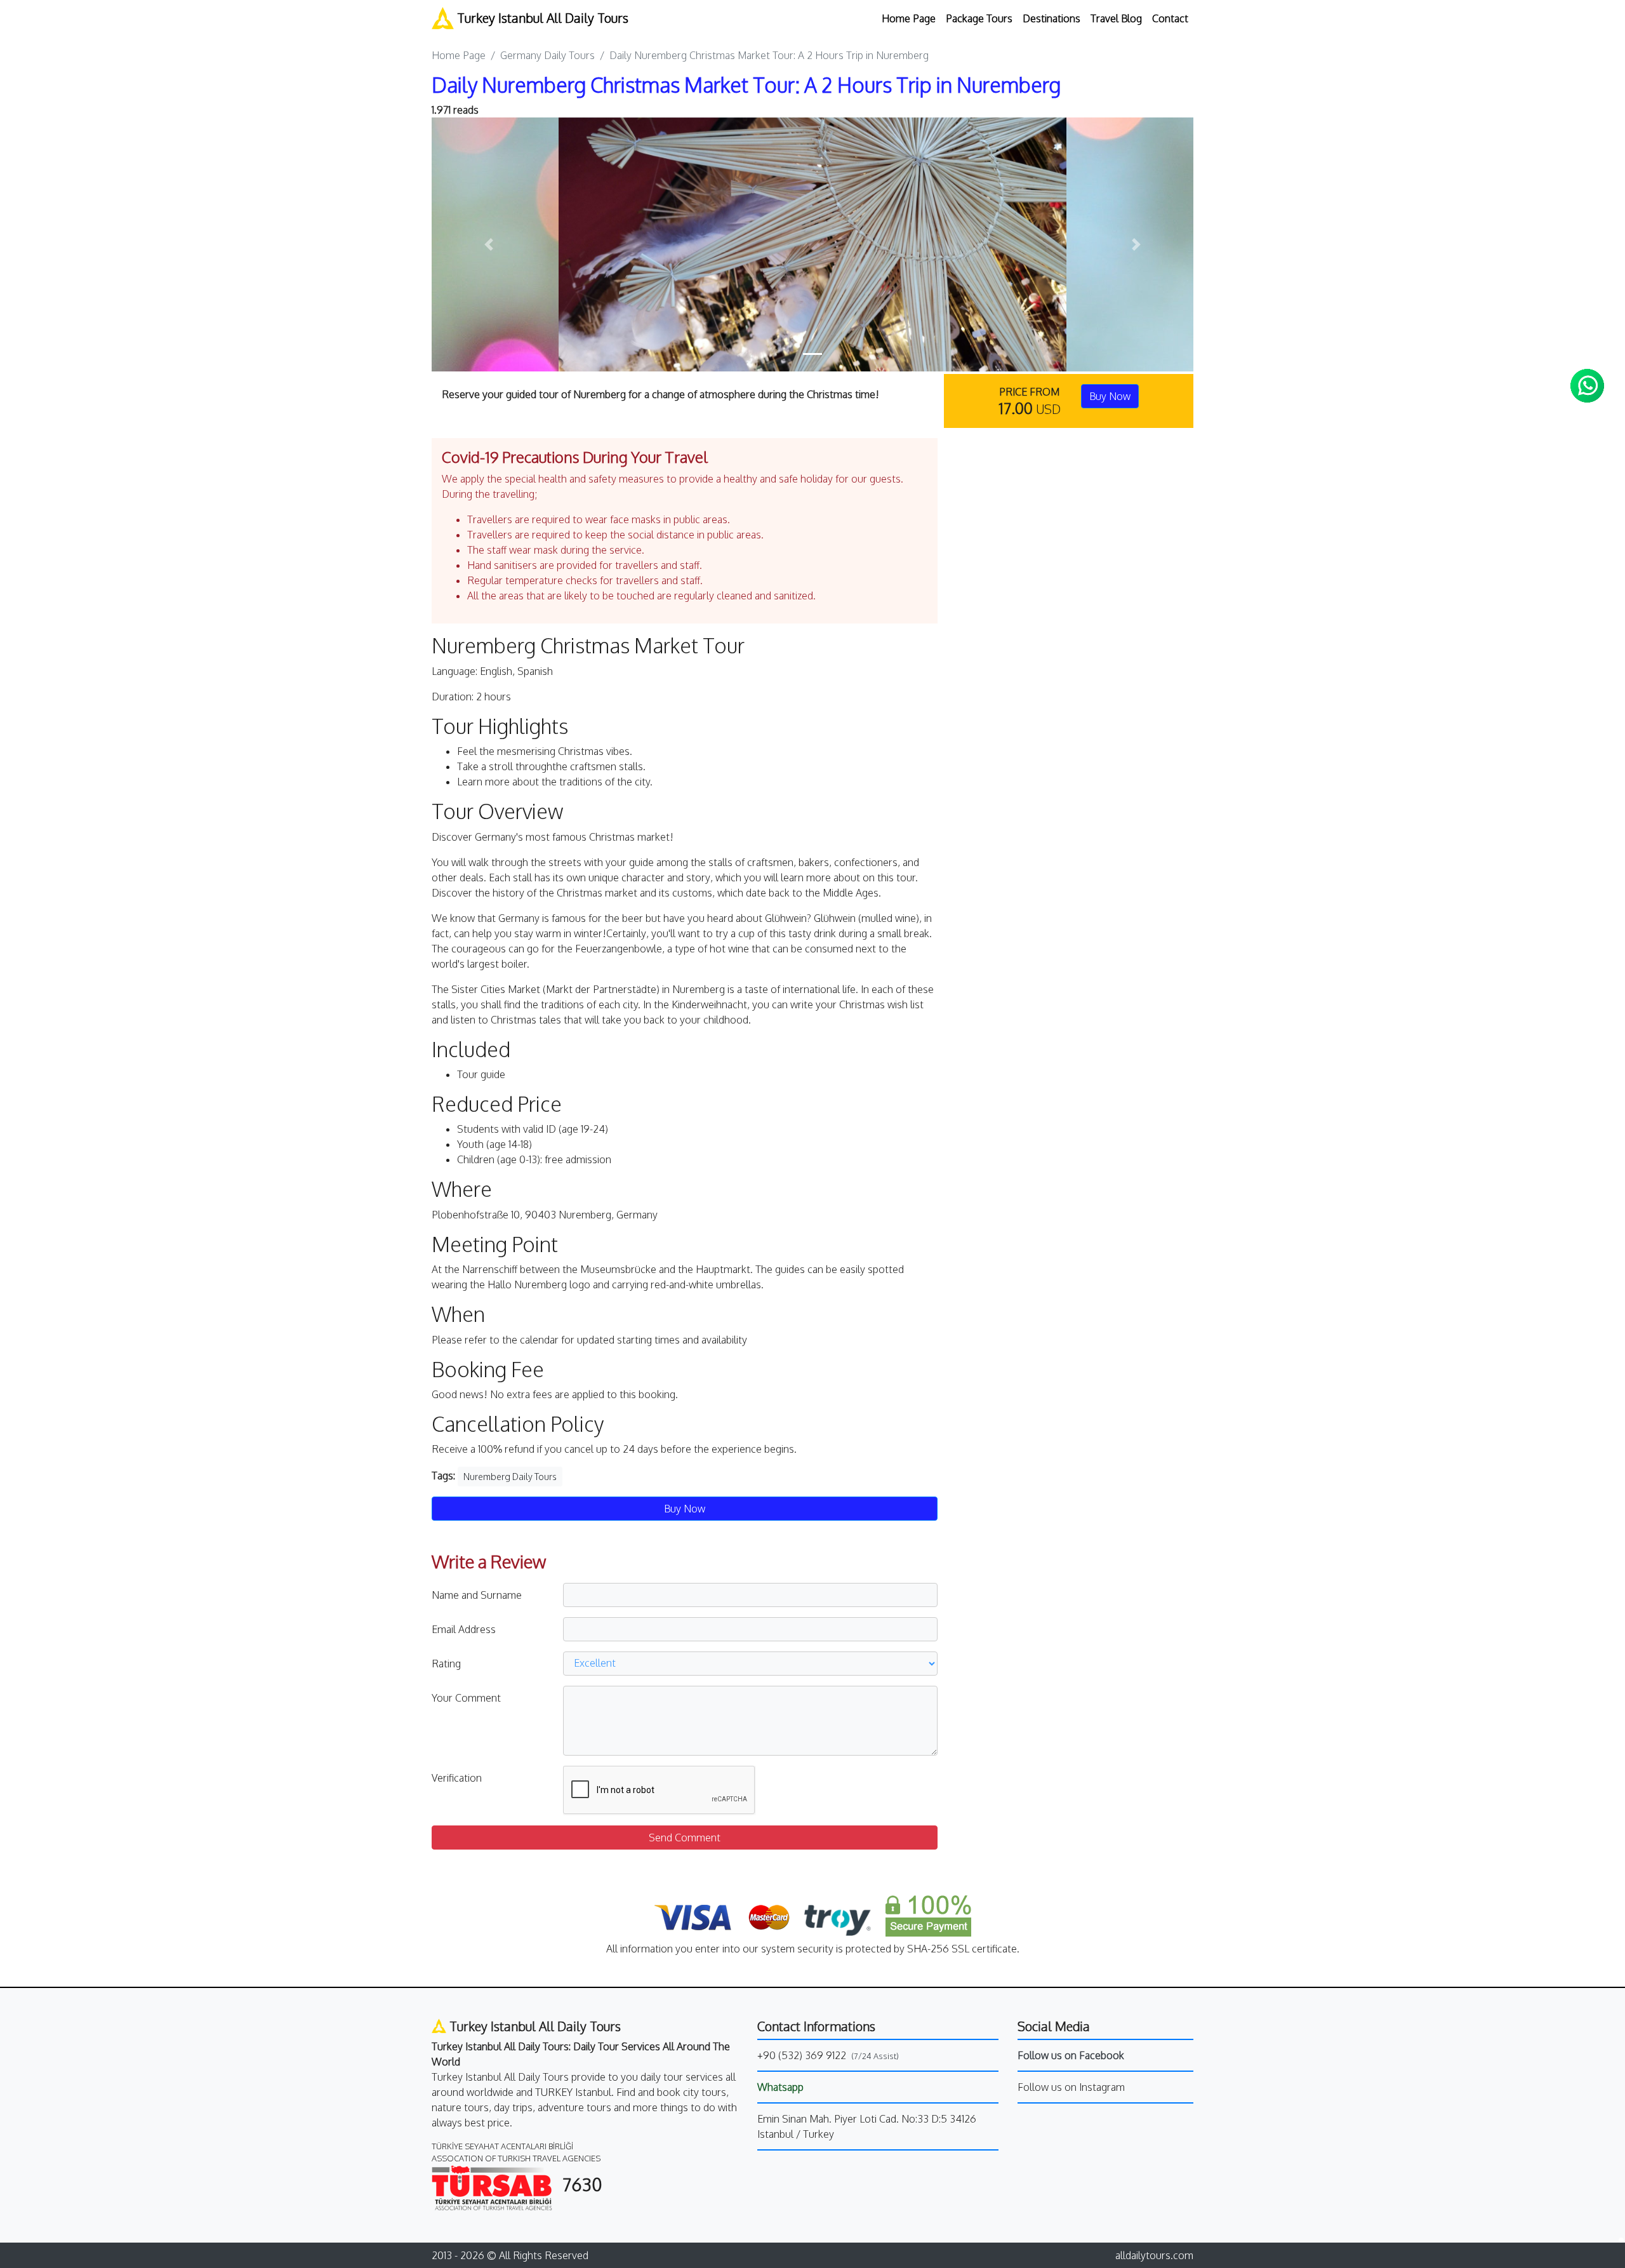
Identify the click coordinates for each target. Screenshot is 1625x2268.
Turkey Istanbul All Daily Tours (541, 18)
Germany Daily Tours (547, 55)
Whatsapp (780, 2087)
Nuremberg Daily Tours (510, 1477)
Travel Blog (1116, 18)
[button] (489, 244)
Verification (457, 1778)
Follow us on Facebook (1071, 2055)
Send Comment (685, 1838)
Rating (446, 1664)
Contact (1170, 18)
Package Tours (979, 18)
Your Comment (466, 1698)
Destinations (1051, 18)
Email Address (464, 1629)
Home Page (909, 18)
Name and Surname (477, 1595)
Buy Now (1110, 396)
